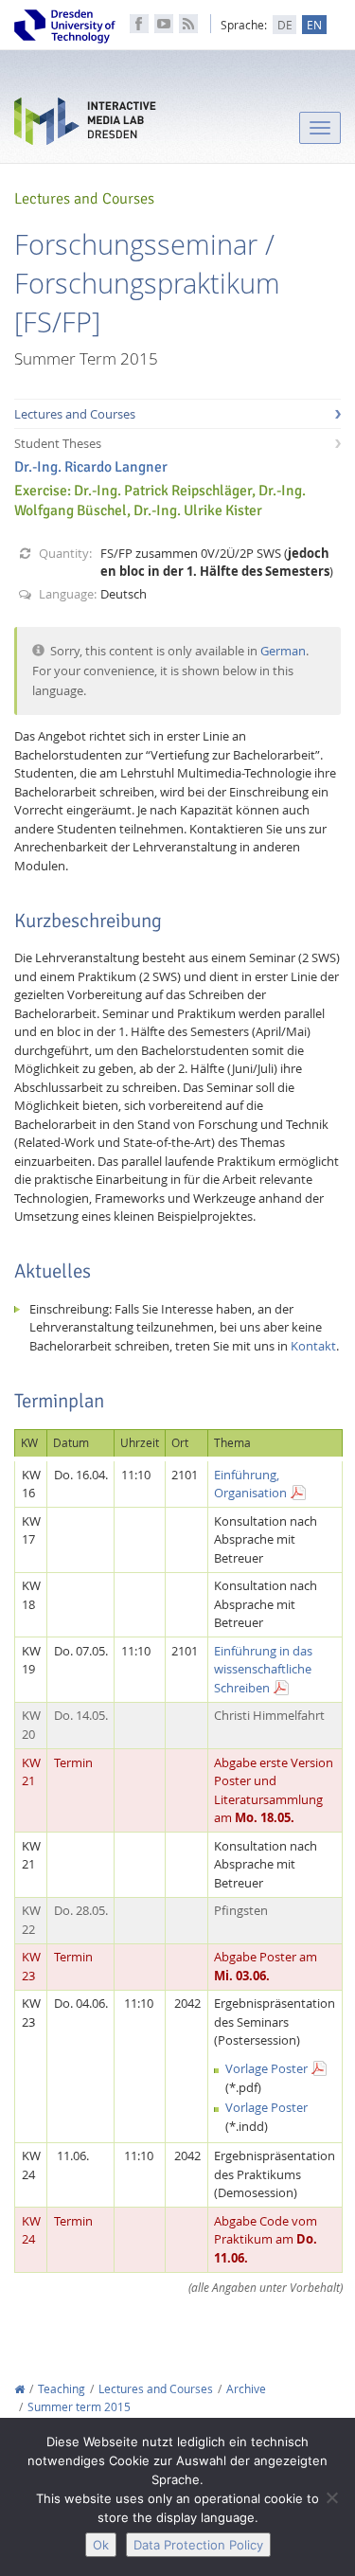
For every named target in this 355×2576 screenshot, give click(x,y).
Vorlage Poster (266, 2068)
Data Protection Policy (198, 2545)
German (283, 651)
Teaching (62, 2389)
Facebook (139, 24)
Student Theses (58, 443)
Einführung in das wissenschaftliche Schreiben (263, 1669)
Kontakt (313, 1346)
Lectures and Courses (75, 414)
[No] (331, 2497)
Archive (246, 2389)
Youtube (164, 24)
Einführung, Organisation (250, 1484)
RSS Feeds (188, 24)
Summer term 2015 (79, 2407)
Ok (101, 2545)
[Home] (19, 2389)
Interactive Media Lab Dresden (85, 125)
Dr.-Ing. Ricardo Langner (91, 467)
